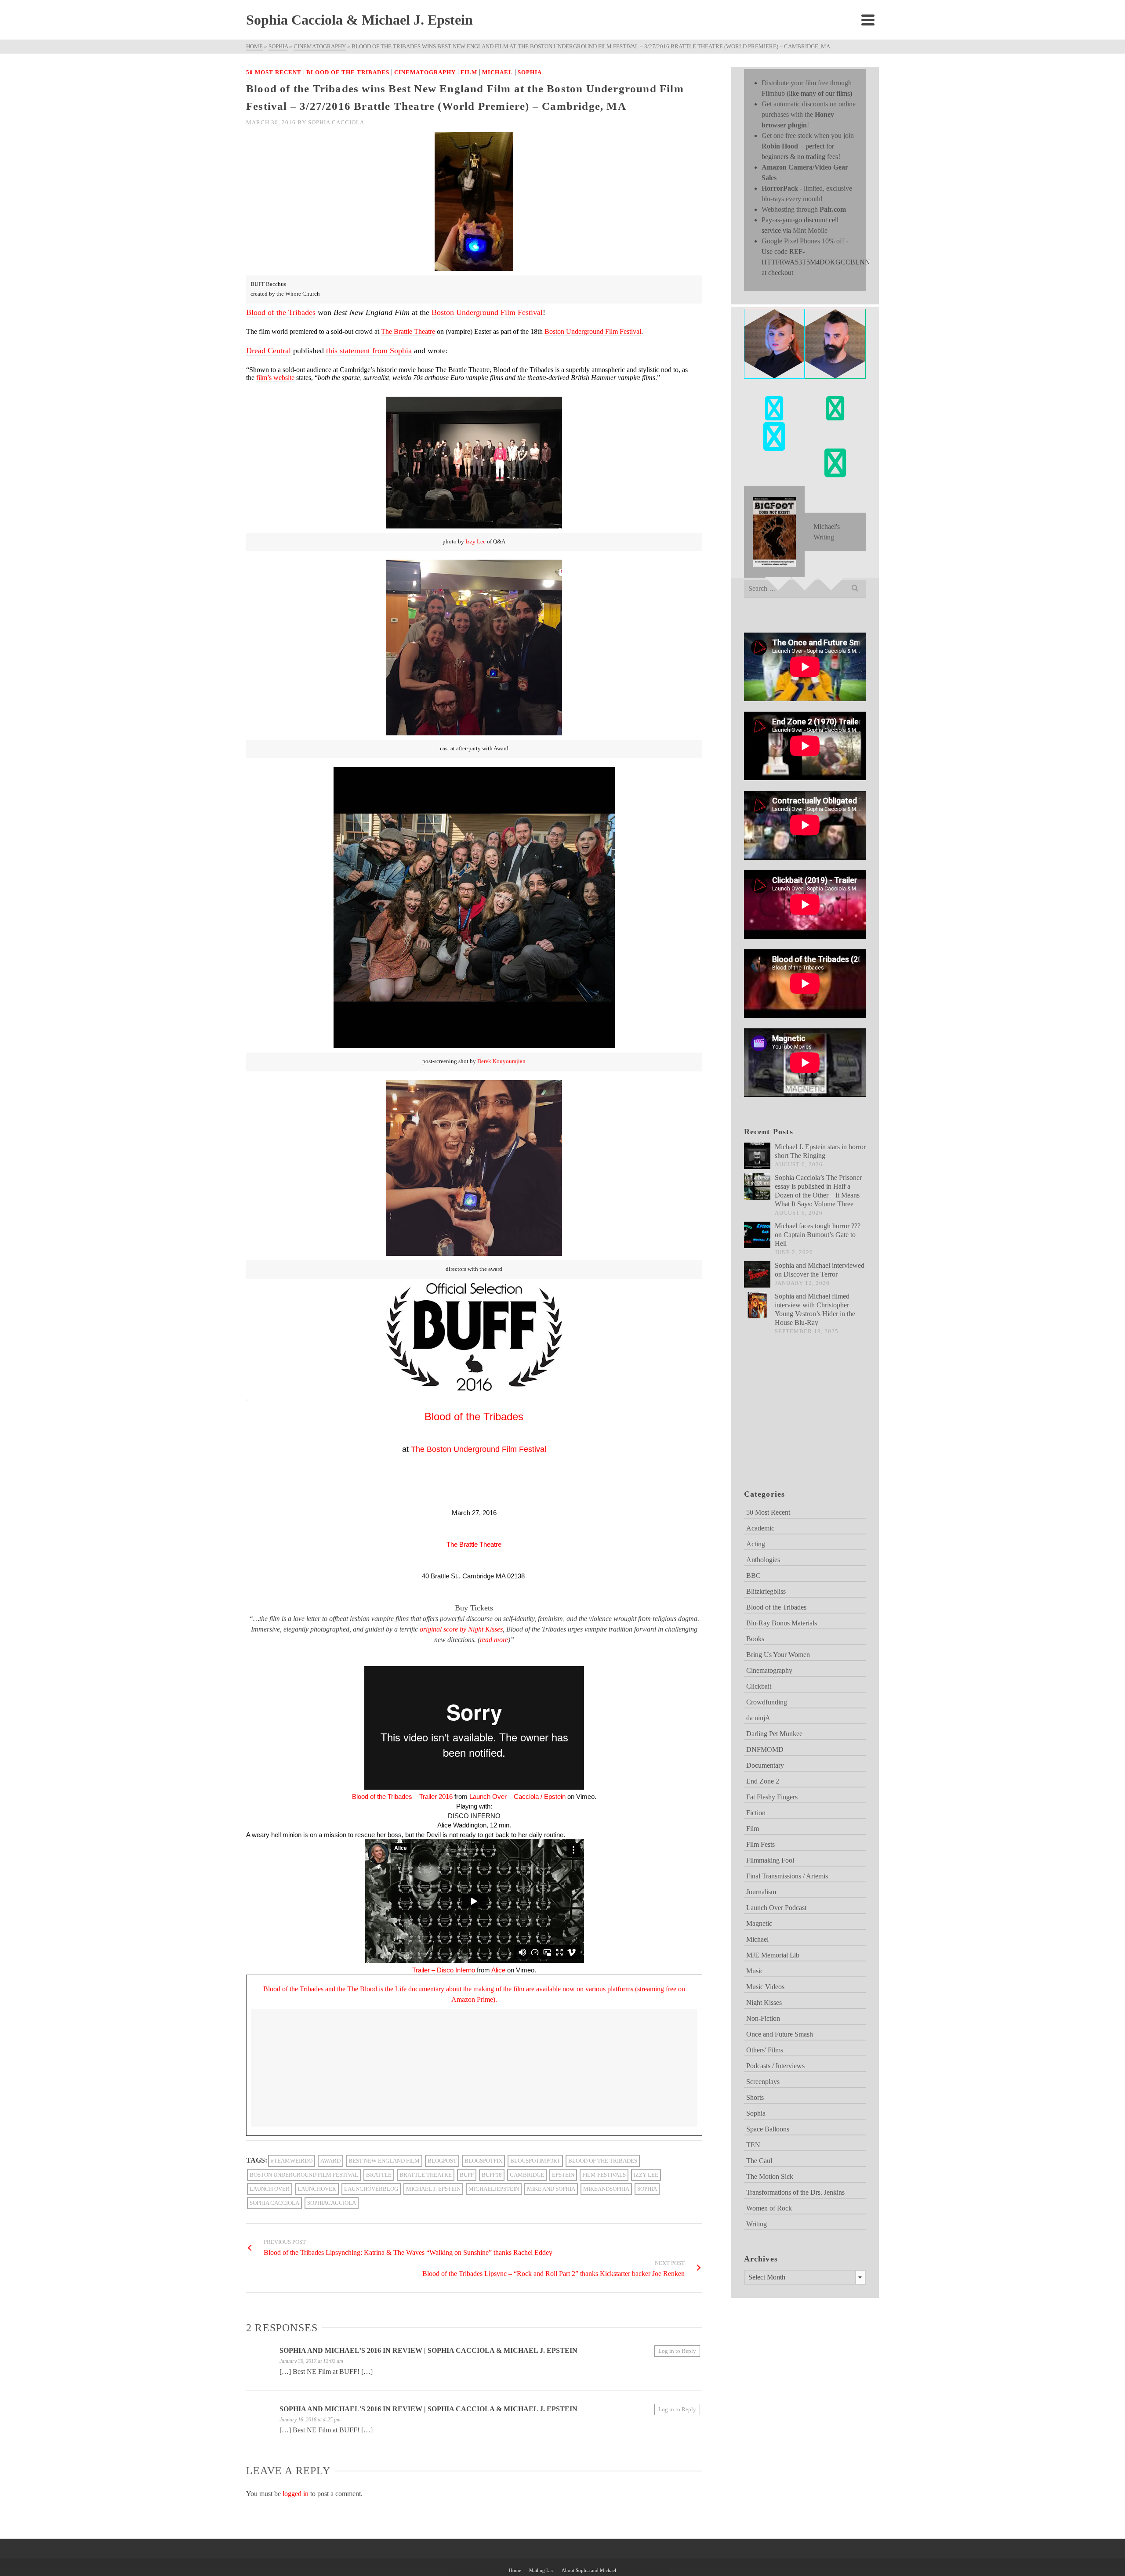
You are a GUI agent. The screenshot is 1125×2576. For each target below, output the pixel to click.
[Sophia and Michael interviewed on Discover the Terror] (757, 1274)
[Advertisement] (788, 1423)
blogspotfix (483, 2161)
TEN (753, 2145)
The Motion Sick (770, 2176)
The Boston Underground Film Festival (479, 1449)
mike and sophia (551, 2189)
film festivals (604, 2175)
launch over (270, 2189)
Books (755, 1639)
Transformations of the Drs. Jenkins (795, 2192)
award (330, 2161)
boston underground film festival (304, 2175)
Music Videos (765, 1987)
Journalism (761, 1892)
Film (469, 72)
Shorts (755, 2097)
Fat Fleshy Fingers (772, 1797)
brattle (379, 2175)
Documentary (765, 1765)
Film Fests (760, 1844)
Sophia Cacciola (336, 122)
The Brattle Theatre (408, 331)
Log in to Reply (677, 2351)
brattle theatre (426, 2175)
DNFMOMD (765, 1749)
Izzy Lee (475, 542)
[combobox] (805, 2277)
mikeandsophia (606, 2189)
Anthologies (763, 1560)
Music (755, 1971)
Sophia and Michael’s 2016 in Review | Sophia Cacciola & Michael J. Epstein (428, 2350)
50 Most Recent (274, 72)
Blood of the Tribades (348, 72)
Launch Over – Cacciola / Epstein (517, 1796)
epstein (563, 2175)
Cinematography (425, 72)
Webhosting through (804, 209)
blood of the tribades (603, 2161)
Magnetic (759, 1923)
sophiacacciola (332, 2203)
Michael (497, 72)
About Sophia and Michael (589, 2570)
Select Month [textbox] (767, 2277)
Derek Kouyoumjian (501, 1061)
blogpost (442, 2161)
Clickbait (759, 1686)
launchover (317, 2189)
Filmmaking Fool (770, 1860)
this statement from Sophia (369, 351)
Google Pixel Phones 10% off (803, 241)
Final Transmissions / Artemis (787, 1876)
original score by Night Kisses (461, 1629)
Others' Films (765, 2050)
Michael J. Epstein (433, 2189)
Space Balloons (768, 2129)
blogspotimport (535, 2161)
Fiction (756, 1813)
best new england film (384, 2161)
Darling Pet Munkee (774, 1734)
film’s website (275, 378)
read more (494, 1640)
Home (515, 2570)
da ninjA (758, 1718)
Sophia (530, 72)
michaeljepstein (494, 2189)
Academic (760, 1528)
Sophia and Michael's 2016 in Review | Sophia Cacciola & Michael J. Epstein (428, 2409)
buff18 (492, 2175)
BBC (753, 1576)
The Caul (759, 2161)
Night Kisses (764, 2003)
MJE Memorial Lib (773, 1955)
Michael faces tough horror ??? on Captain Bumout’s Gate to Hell (818, 1235)
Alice (498, 1970)
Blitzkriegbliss (766, 1591)
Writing (757, 2224)
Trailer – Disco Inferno (444, 1970)
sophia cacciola (274, 2203)
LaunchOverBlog (371, 2189)
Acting (756, 1544)
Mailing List (541, 2570)
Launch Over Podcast (776, 1908)
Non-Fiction (763, 2018)
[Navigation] (868, 20)
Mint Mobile (810, 230)
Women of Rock (769, 2208)
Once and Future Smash (780, 2034)
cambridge (527, 2175)
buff (467, 2175)
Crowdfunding (767, 1702)
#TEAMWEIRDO (292, 2161)
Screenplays (763, 2082)
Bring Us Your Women (778, 1655)
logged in (296, 2494)
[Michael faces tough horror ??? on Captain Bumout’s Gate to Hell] (757, 1235)
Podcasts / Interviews (775, 2066)
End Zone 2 (763, 1781)
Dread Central (269, 351)
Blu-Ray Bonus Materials (782, 1623)
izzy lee (646, 2175)
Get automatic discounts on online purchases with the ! (809, 114)
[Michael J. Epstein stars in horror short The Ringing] (757, 1156)
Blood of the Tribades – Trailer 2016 (402, 1796)
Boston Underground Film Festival (487, 312)
